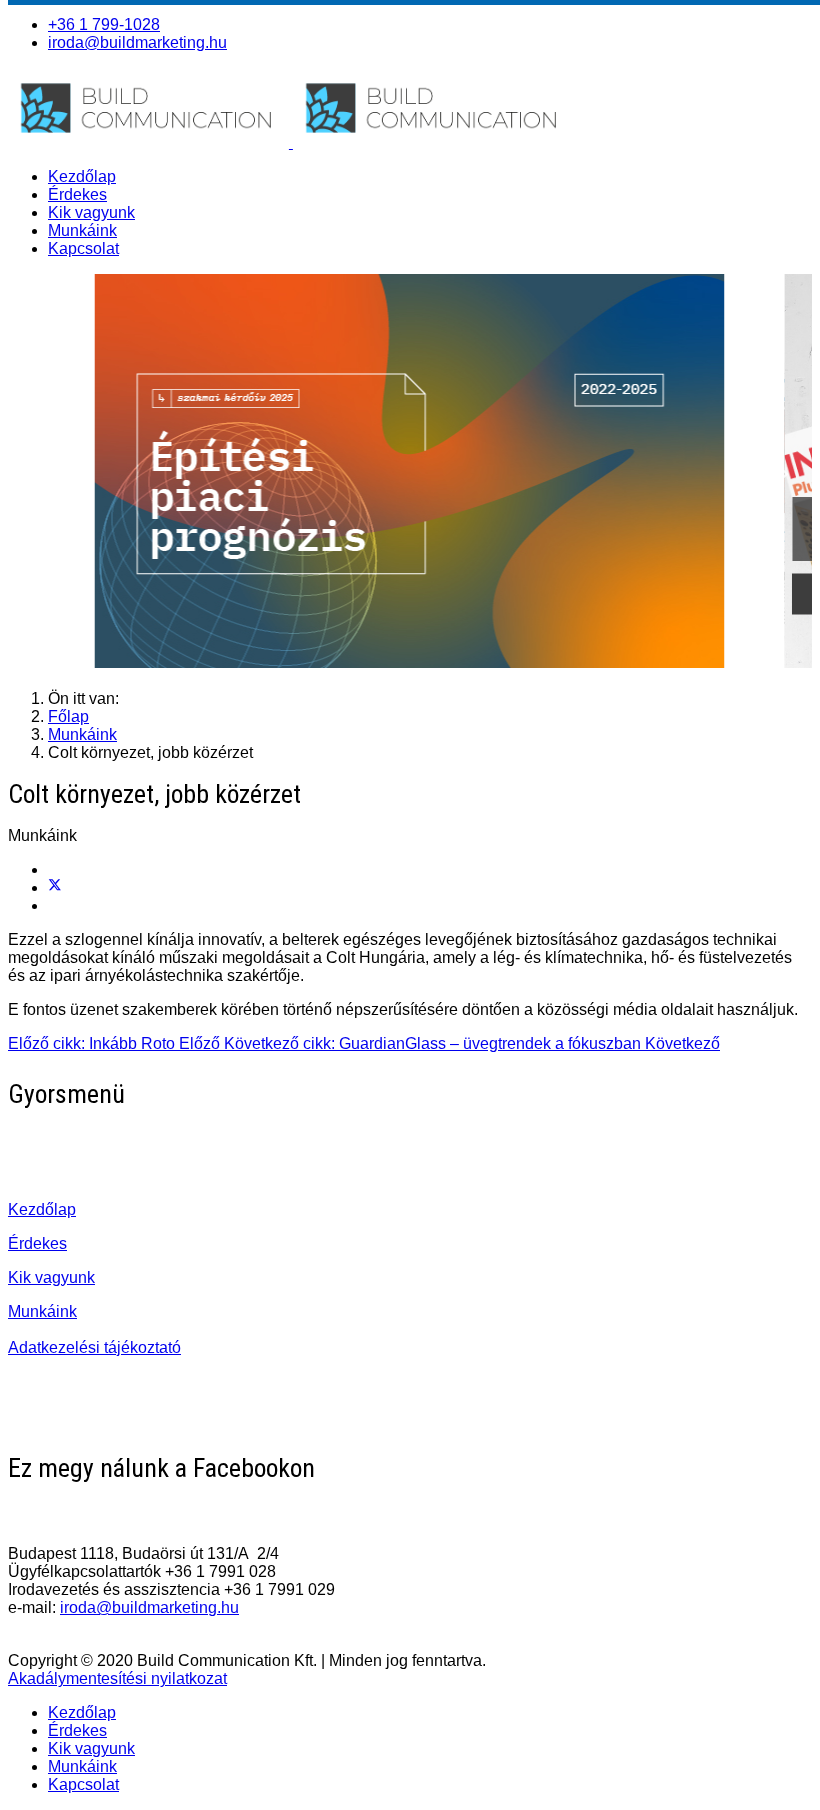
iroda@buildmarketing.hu (137, 42)
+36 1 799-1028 (104, 24)
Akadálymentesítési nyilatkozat (117, 1678)
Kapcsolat (83, 248)
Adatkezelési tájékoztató (94, 1347)
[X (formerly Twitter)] (55, 887)
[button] (410, 474)
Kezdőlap (82, 176)
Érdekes (77, 194)
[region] (410, 474)
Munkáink (82, 230)
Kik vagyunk (91, 212)
